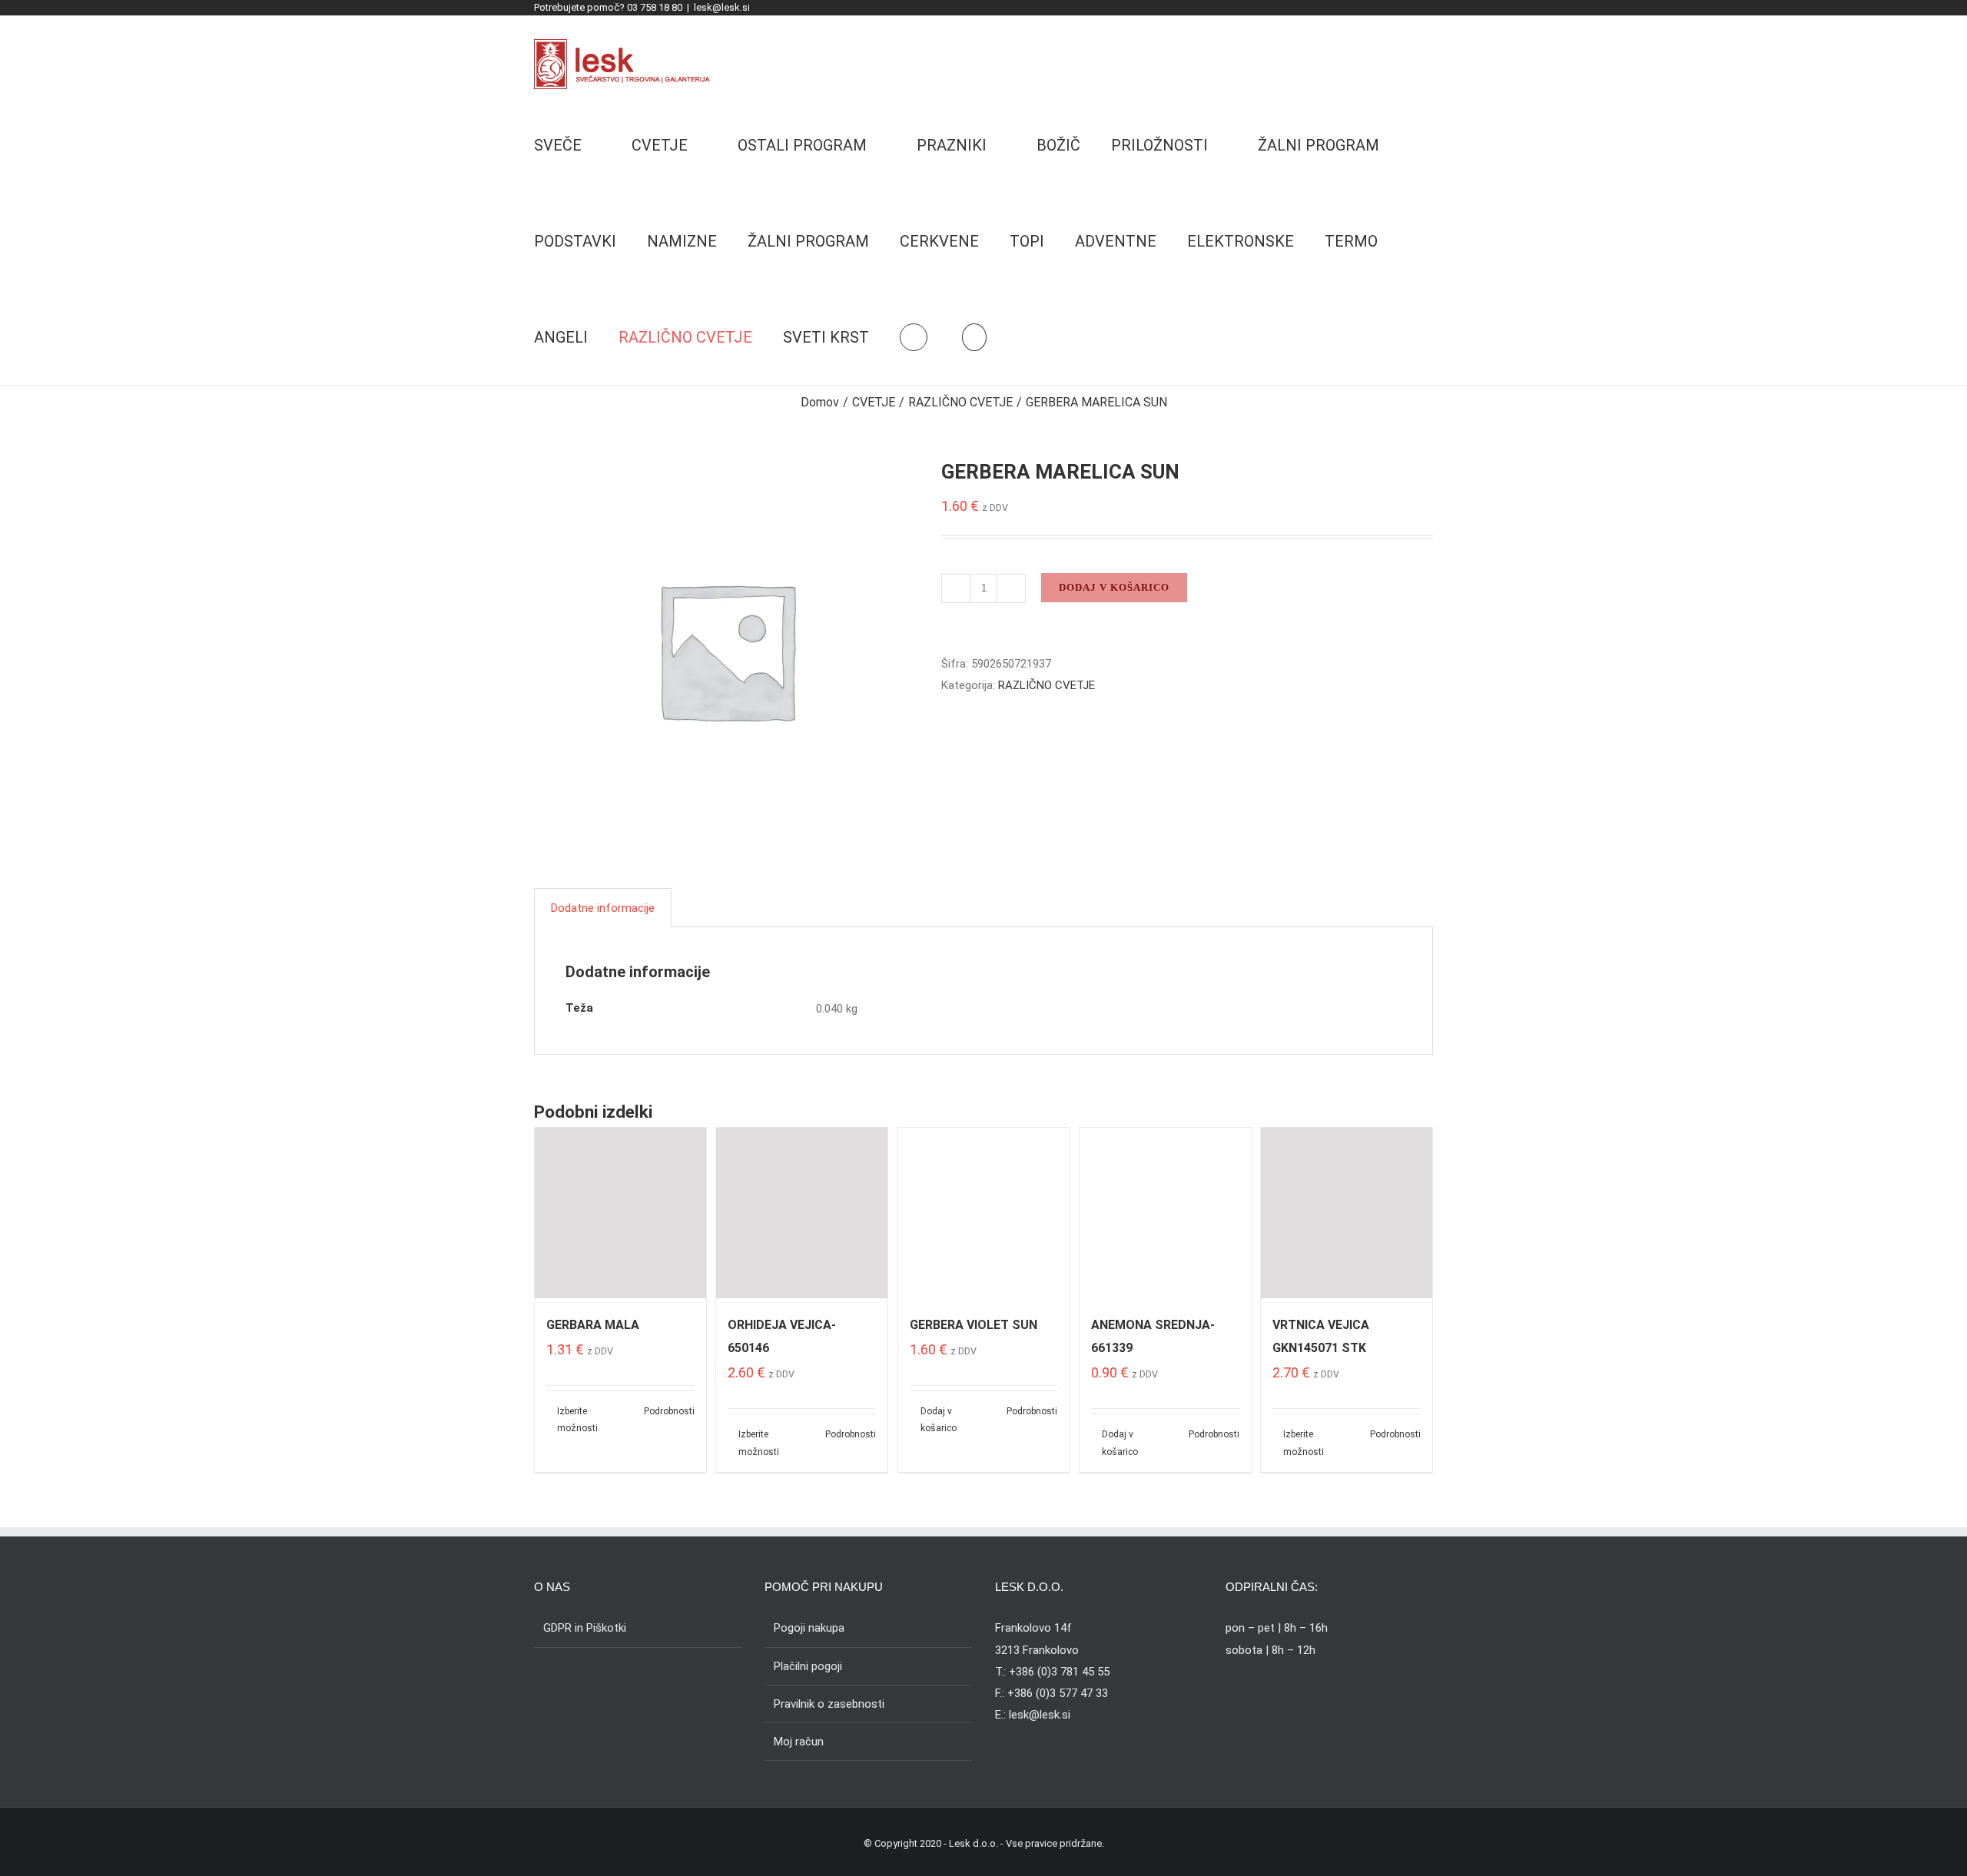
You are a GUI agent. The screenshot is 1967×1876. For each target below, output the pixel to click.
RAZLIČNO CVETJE (1047, 685)
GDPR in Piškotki (585, 1628)
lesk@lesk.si (722, 7)
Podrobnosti (669, 1411)
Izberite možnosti (577, 1420)
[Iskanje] (974, 337)
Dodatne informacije (603, 908)
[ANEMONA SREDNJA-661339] (1165, 1213)
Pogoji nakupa (809, 1628)
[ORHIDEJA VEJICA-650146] (802, 1213)
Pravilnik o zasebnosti (829, 1704)
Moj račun (799, 1742)
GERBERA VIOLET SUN (974, 1325)
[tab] (603, 908)
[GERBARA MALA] (620, 1213)
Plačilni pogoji (808, 1666)
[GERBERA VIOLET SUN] (984, 1213)
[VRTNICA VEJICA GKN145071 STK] (1347, 1213)
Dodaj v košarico (1114, 587)
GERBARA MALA (593, 1325)
